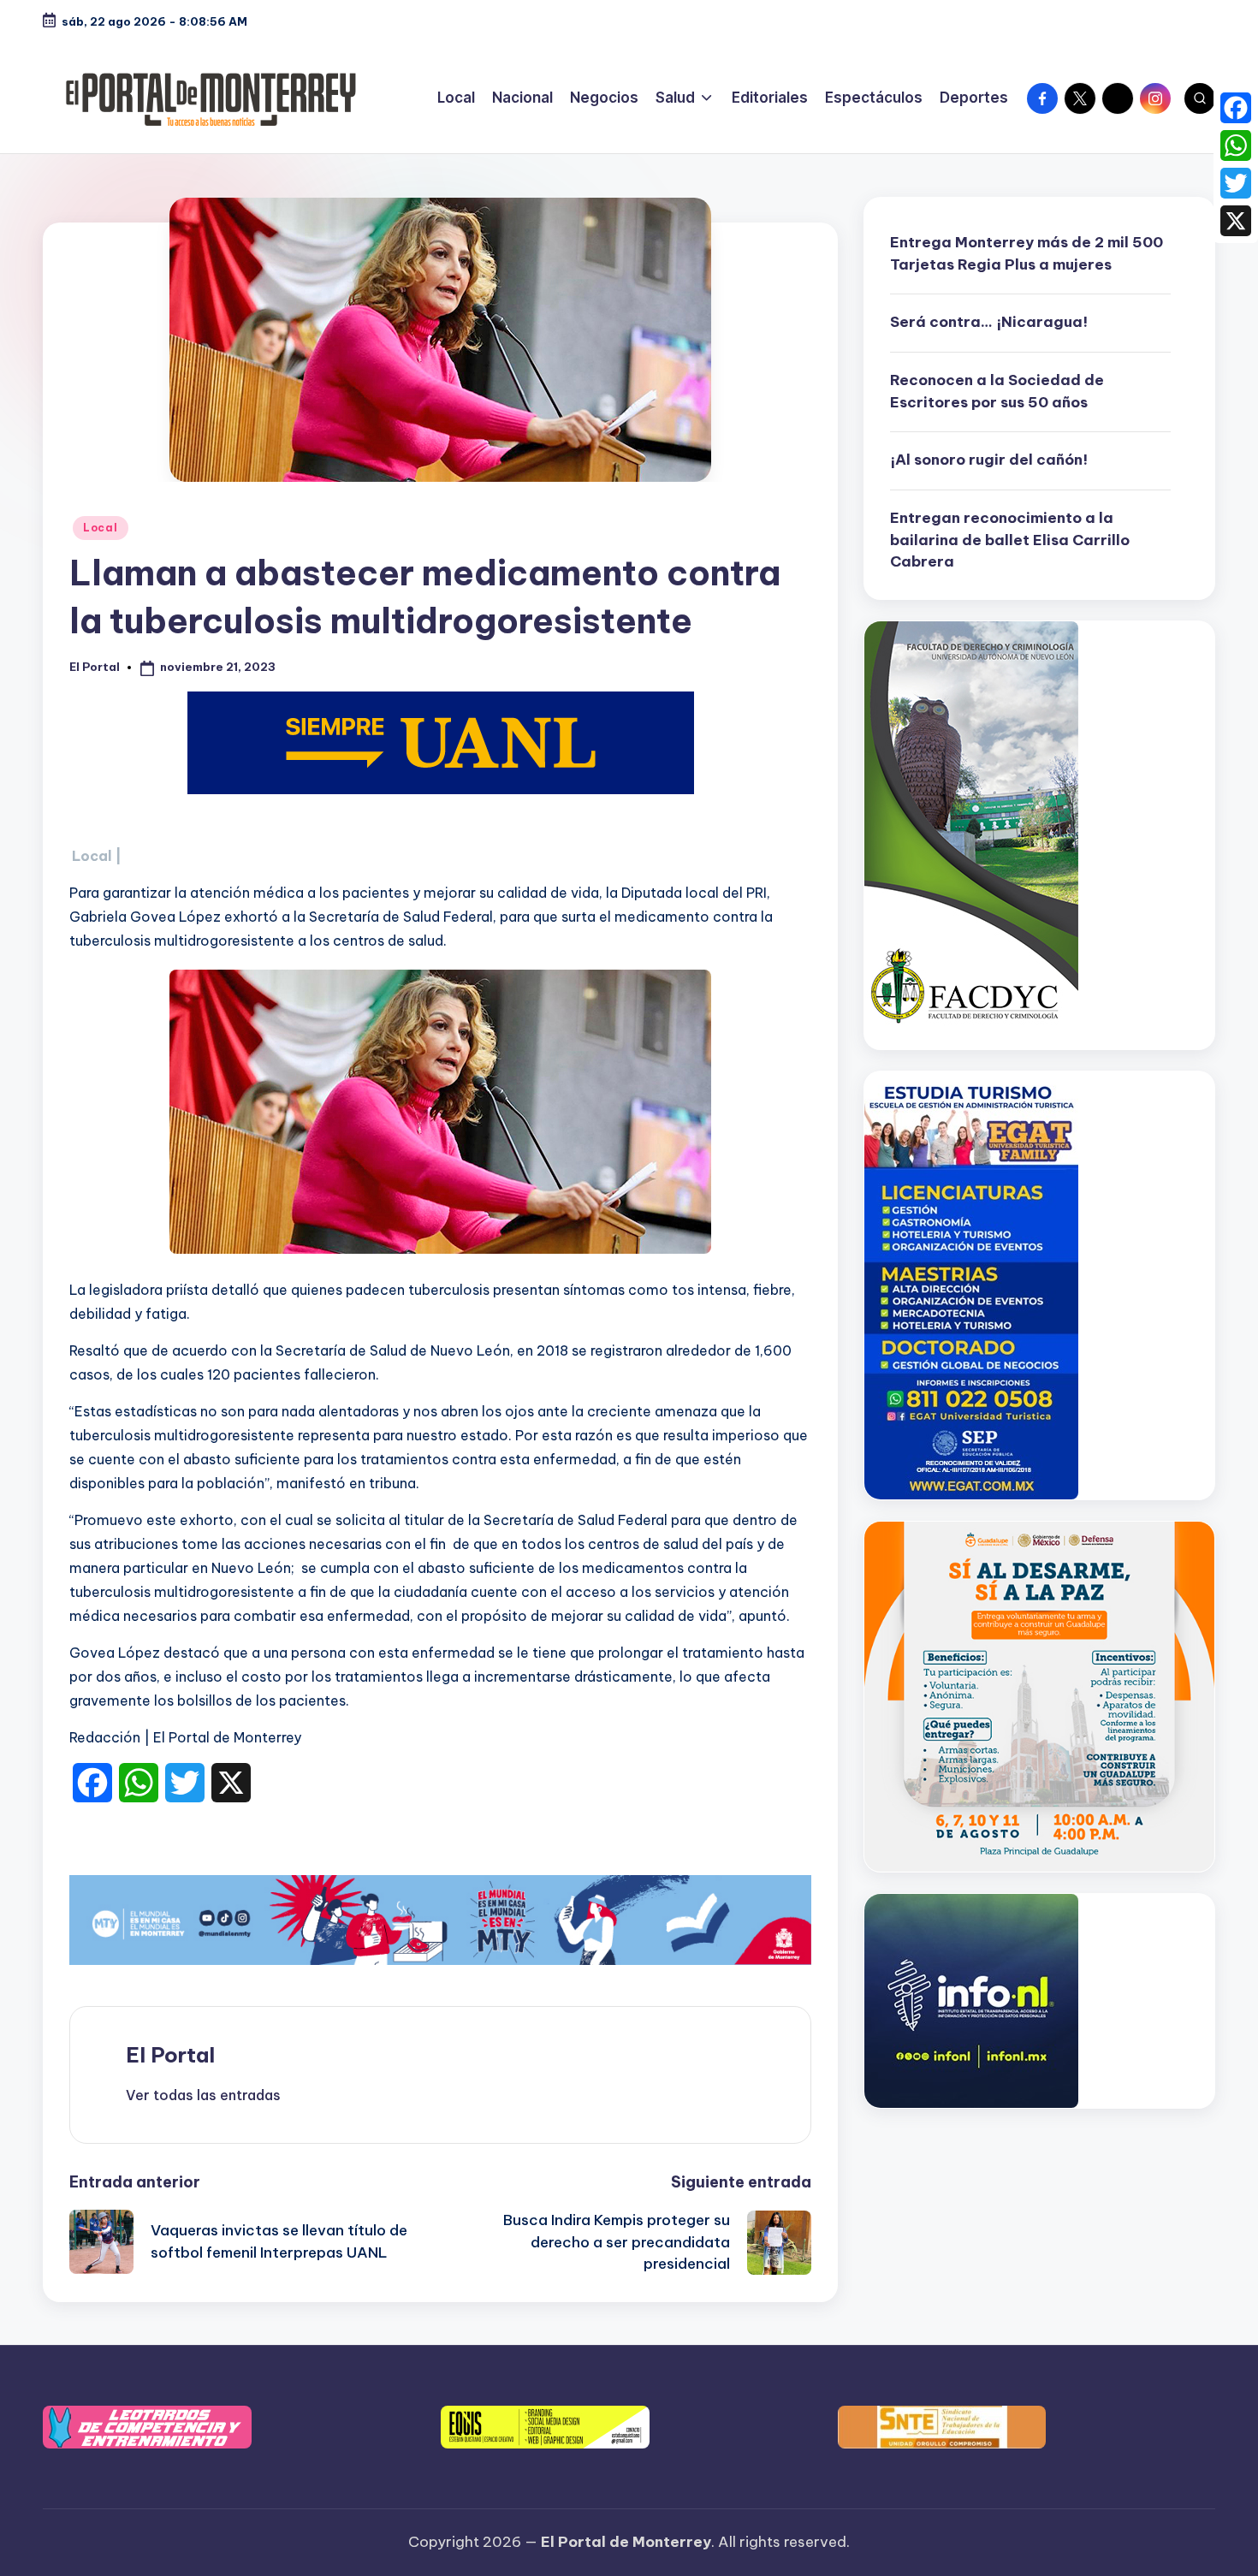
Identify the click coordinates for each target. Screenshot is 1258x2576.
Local (101, 528)
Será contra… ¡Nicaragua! (989, 322)
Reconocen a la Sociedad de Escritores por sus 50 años (997, 391)
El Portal (170, 2055)
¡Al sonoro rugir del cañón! (989, 460)
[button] (203, 2095)
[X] (1236, 221)
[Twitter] (1236, 183)
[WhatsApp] (1236, 145)
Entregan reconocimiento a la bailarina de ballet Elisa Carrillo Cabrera (1010, 540)
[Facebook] (1236, 108)
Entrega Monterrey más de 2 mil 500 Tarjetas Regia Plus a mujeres (1027, 253)
